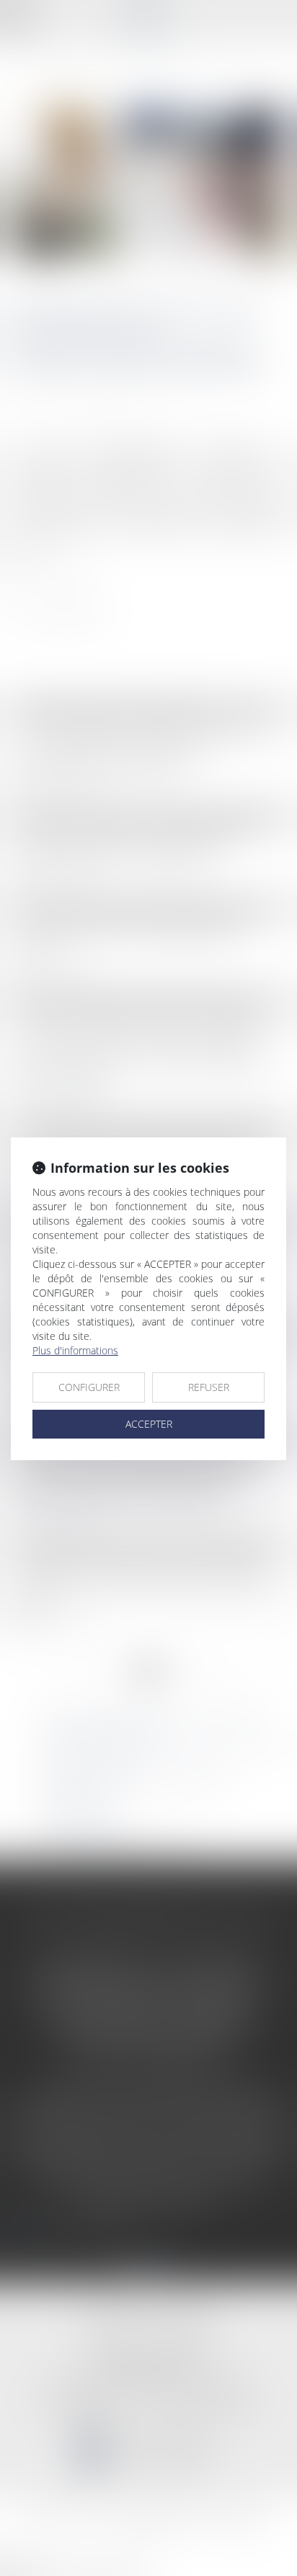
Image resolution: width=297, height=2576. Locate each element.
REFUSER (209, 1387)
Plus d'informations (75, 1350)
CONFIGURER (89, 1387)
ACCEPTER (149, 1424)
